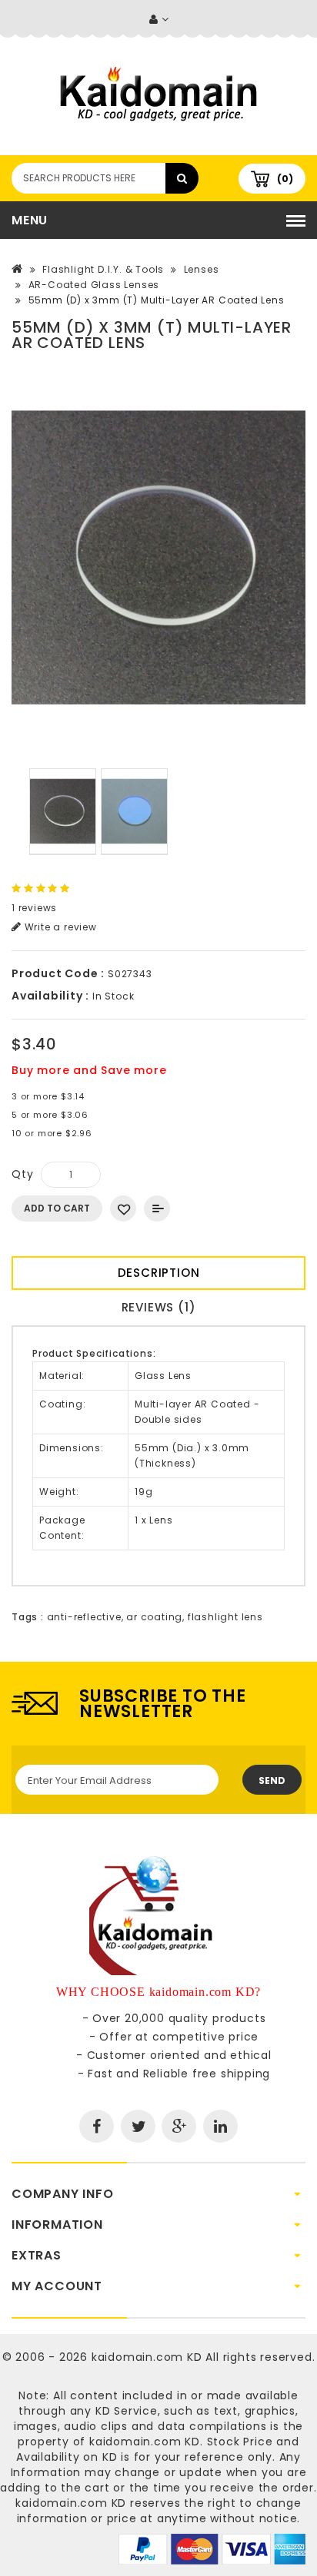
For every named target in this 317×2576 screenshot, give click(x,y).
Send (272, 1780)
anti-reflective (84, 1617)
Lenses (202, 269)
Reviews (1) (159, 1307)
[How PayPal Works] (212, 2548)
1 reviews (34, 908)
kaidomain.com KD (147, 2357)
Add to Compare (157, 1208)
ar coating (154, 1617)
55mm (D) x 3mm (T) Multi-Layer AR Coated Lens (157, 300)
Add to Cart (57, 1208)
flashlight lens (225, 1617)
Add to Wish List (123, 1208)
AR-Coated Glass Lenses (94, 285)
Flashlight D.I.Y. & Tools (103, 269)
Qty (22, 1174)
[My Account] (159, 20)
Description (159, 1273)
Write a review (59, 927)
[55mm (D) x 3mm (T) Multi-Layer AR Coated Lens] (158, 558)
